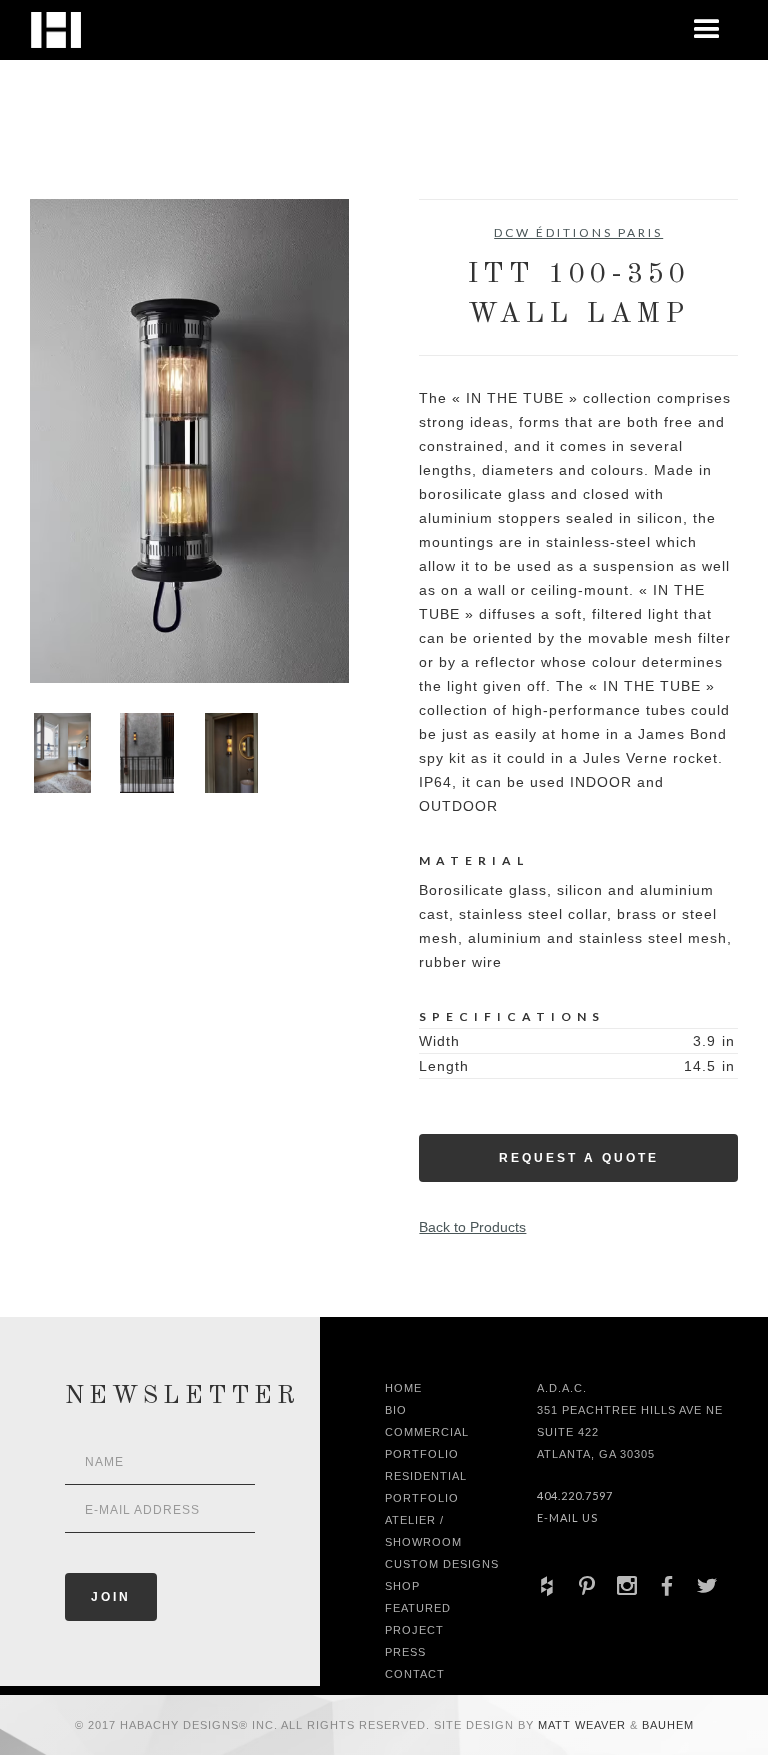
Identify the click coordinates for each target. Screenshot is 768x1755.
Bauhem (666, 1725)
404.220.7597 (575, 1495)
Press (405, 1652)
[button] (707, 30)
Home (403, 1388)
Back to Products (472, 1227)
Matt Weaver (584, 1725)
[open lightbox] (189, 441)
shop (402, 1586)
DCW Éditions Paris (578, 232)
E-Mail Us (567, 1517)
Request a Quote (579, 1158)
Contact (415, 1674)
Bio (396, 1410)
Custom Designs (442, 1564)
